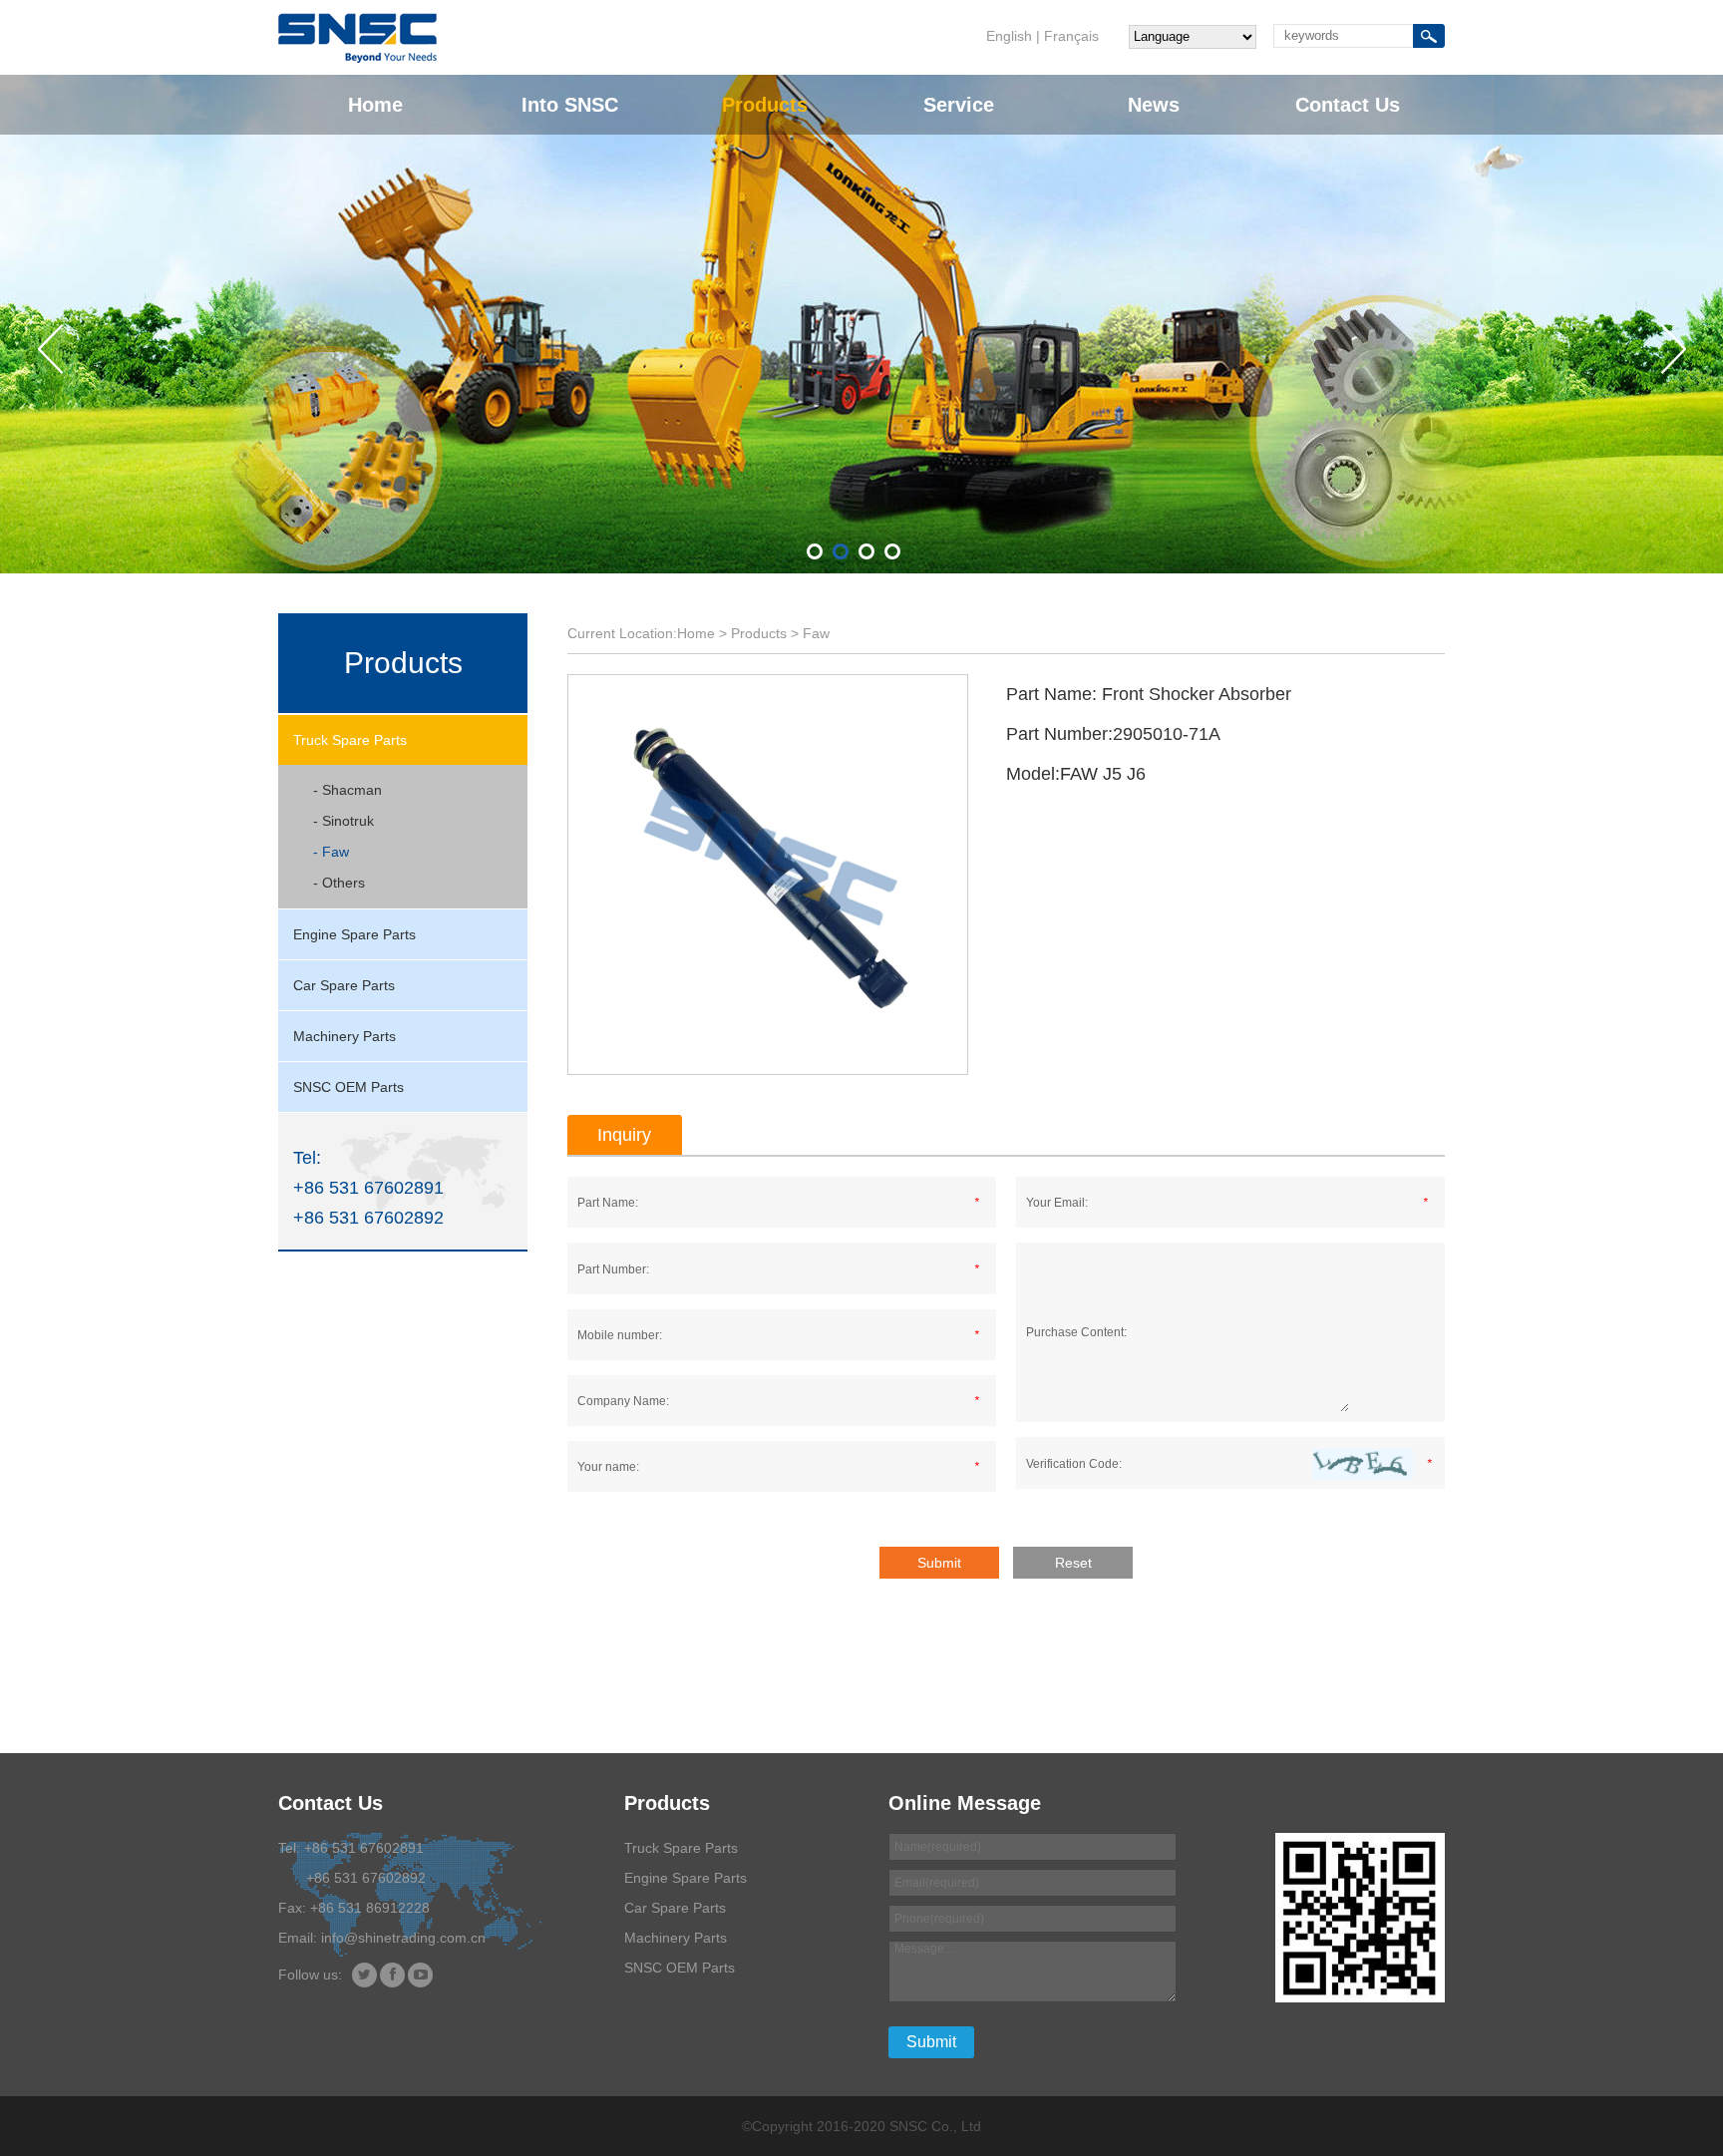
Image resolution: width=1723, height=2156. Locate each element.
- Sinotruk (344, 821)
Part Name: (608, 1203)
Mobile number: (620, 1335)
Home (375, 105)
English (1009, 36)
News (1154, 105)
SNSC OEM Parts (348, 1087)
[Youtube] (420, 1975)
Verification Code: (1074, 1464)
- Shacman (347, 790)
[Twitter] (364, 1975)
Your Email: (1057, 1203)
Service (959, 105)
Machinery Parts (345, 1036)
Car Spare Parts (344, 985)
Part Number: (613, 1269)
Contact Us (1348, 105)
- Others (339, 883)
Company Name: (623, 1401)
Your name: (608, 1467)
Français (1071, 36)
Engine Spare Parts (354, 934)
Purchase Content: (1076, 1332)
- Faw (331, 852)
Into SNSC (570, 105)
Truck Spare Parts (350, 740)
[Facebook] (392, 1975)
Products (765, 105)
